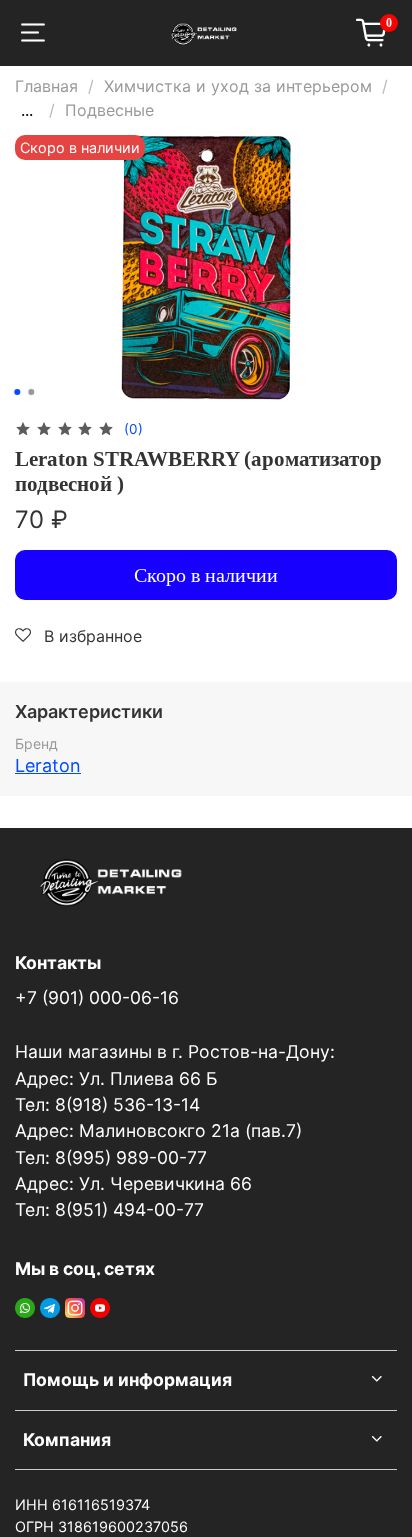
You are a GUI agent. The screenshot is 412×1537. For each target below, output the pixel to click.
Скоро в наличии (206, 575)
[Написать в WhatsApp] (25, 1306)
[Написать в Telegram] (50, 1306)
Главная (46, 86)
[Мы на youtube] (100, 1306)
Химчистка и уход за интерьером (238, 86)
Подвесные (109, 110)
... (27, 110)
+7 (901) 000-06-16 (97, 997)
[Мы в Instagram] (75, 1306)
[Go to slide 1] (17, 392)
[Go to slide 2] (31, 392)
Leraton (48, 765)
